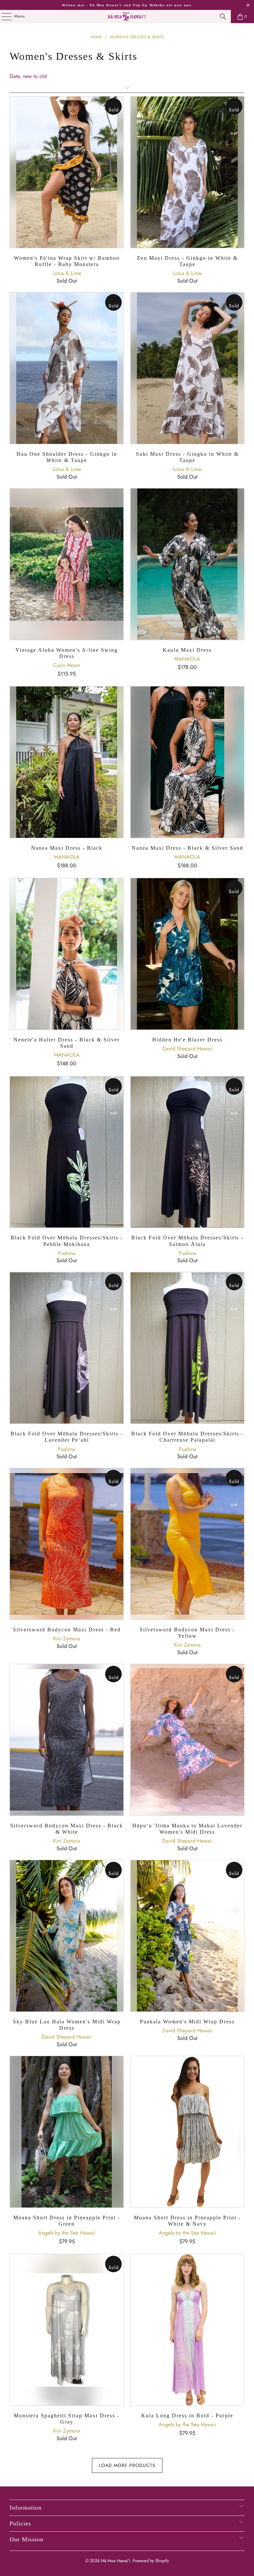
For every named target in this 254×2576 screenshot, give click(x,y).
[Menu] (3, 17)
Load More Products (127, 2465)
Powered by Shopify (151, 2561)
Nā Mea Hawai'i (115, 2561)
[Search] (223, 17)
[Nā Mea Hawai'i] (127, 17)
